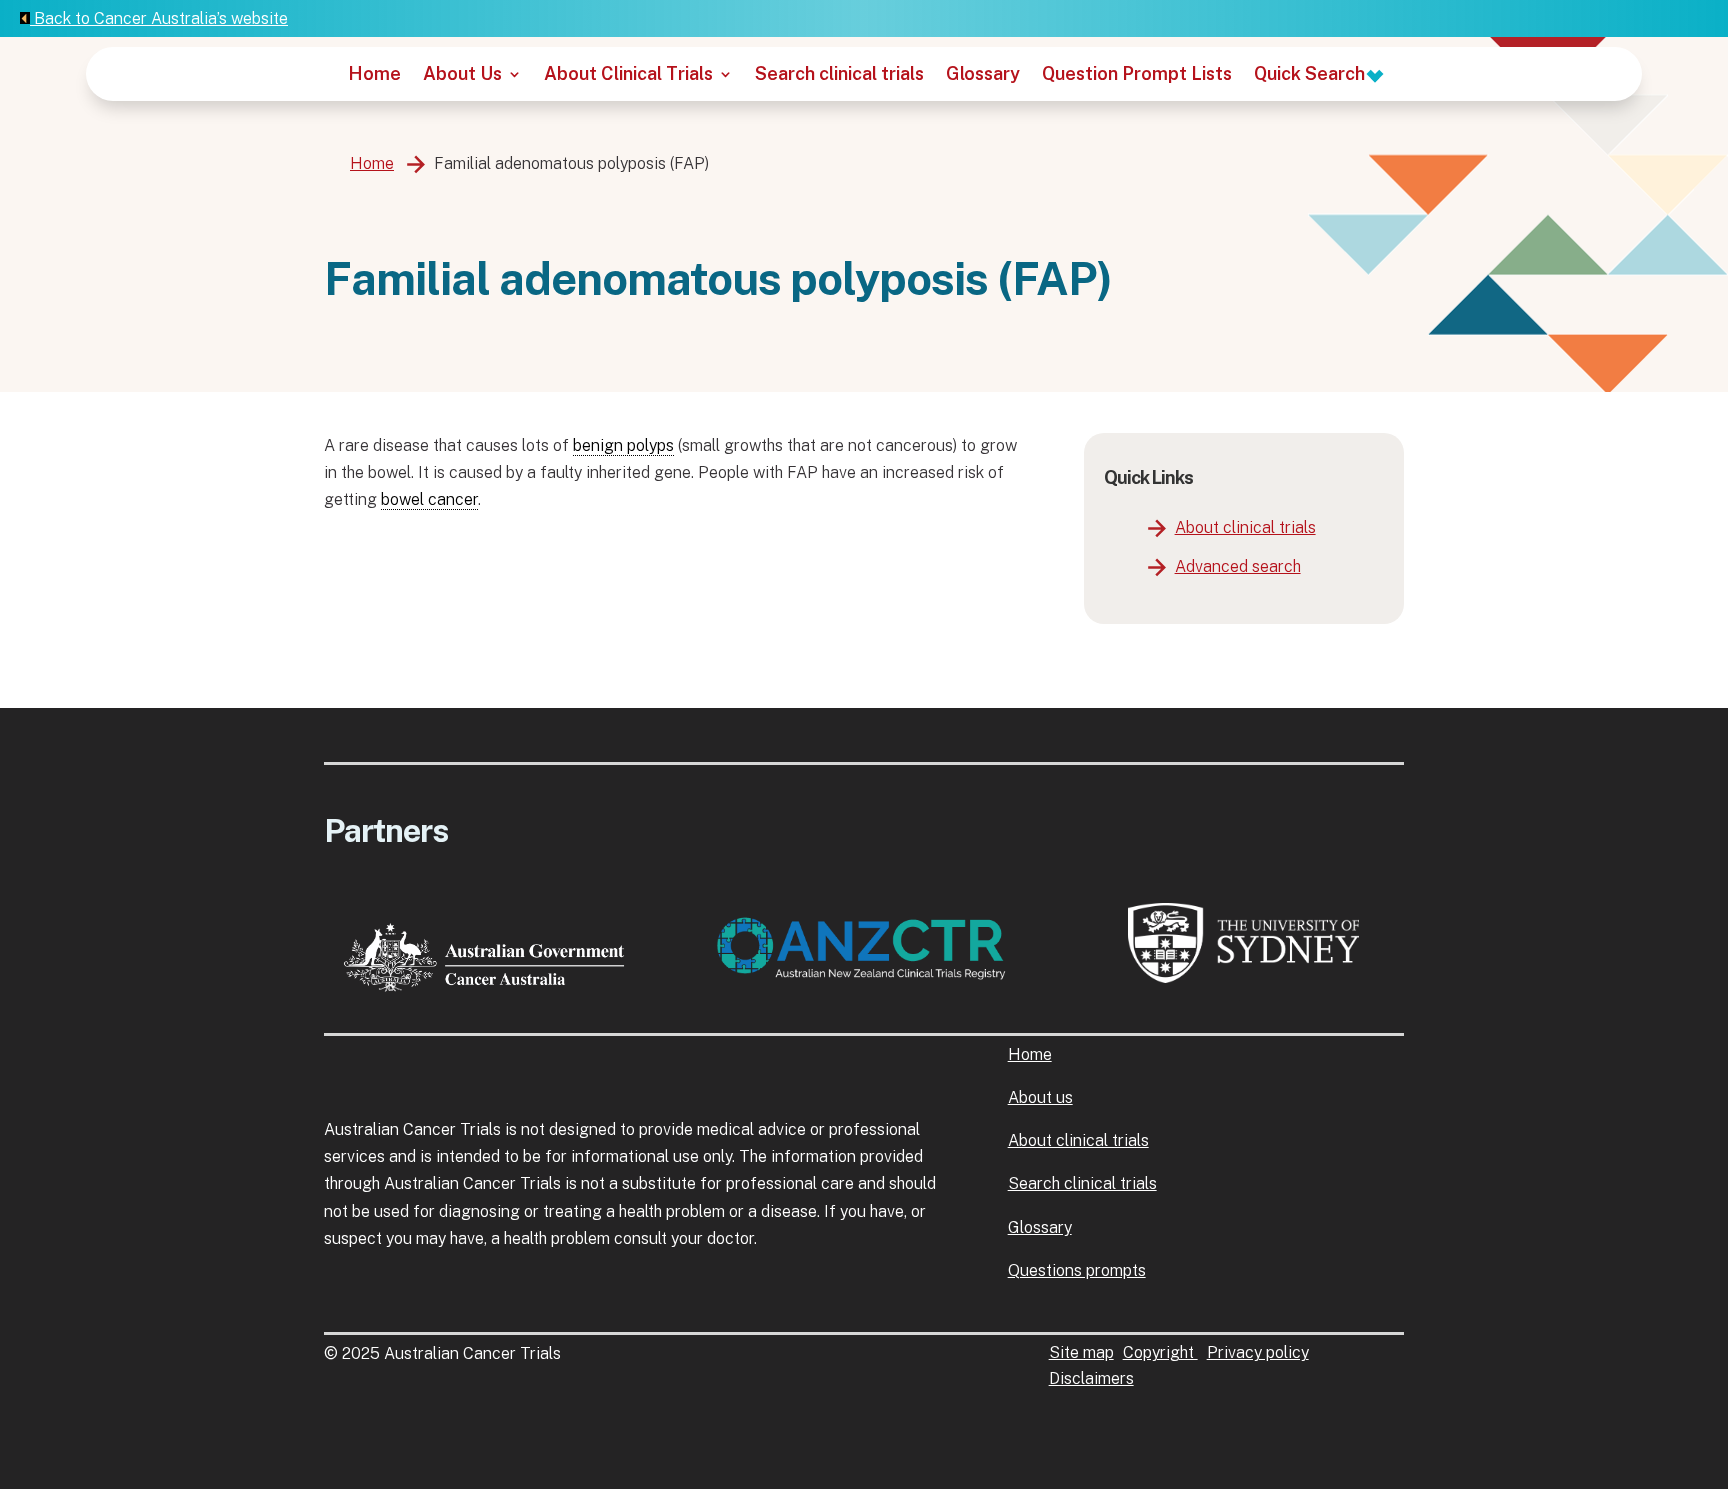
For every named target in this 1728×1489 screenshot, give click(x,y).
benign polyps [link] (623, 445)
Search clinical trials (839, 75)
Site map (1081, 1352)
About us (1040, 1097)
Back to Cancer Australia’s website (159, 18)
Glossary (983, 75)
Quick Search (1311, 75)
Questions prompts (1077, 1270)
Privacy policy (1258, 1352)
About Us (462, 75)
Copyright (1160, 1352)
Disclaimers (1091, 1378)
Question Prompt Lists (1137, 75)
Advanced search (1238, 566)
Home (374, 75)
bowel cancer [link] (429, 499)
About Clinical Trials (628, 75)
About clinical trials (1245, 527)
